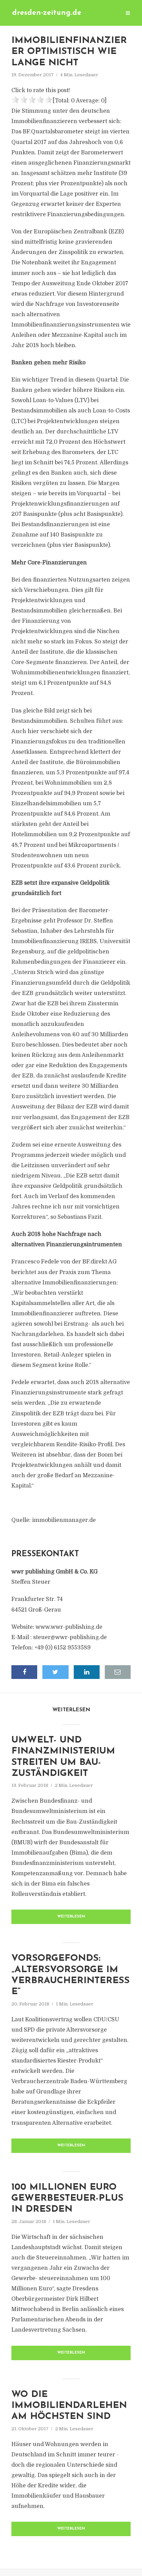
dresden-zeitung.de (47, 13)
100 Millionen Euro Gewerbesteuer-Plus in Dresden (67, 2199)
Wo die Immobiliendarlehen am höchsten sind (69, 2406)
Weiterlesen (71, 1917)
